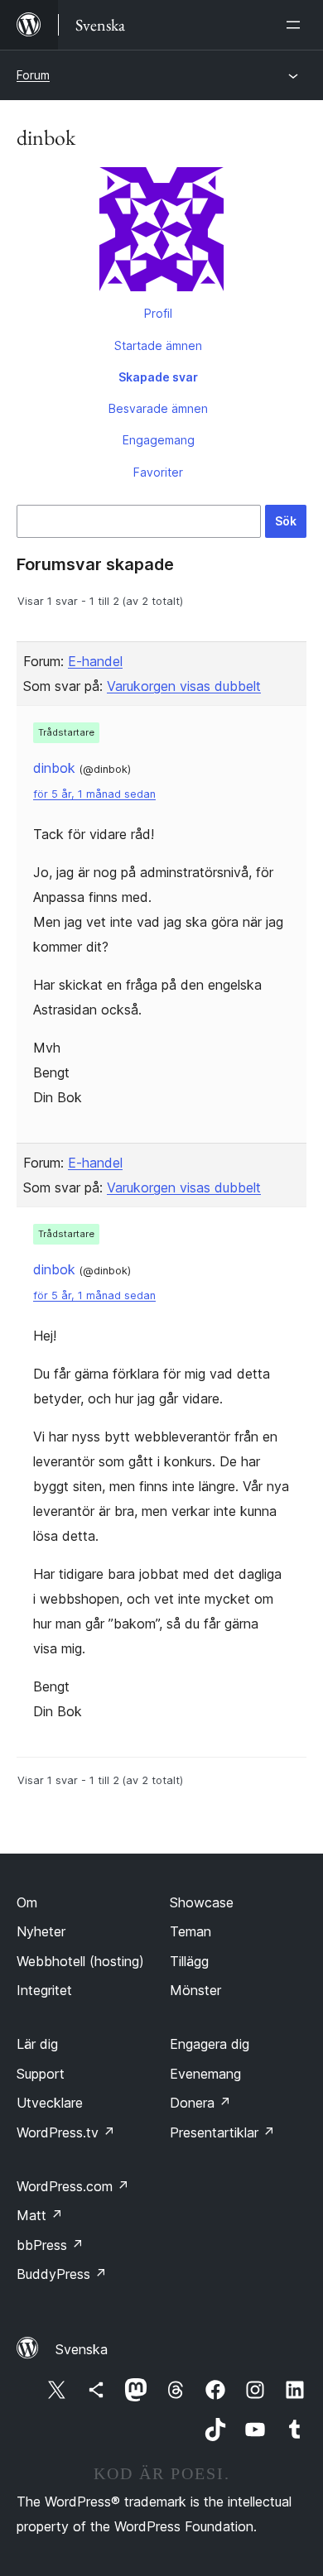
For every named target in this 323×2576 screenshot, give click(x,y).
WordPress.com (73, 2186)
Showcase (202, 1902)
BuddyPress (62, 2274)
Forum (33, 75)
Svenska (82, 2349)
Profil (158, 313)
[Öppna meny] (296, 25)
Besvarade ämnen (158, 408)
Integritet (44, 1990)
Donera (200, 2103)
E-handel (95, 661)
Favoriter (158, 472)
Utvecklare (50, 2103)
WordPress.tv (66, 2132)
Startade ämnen (158, 345)
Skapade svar (158, 377)
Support (41, 2074)
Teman (190, 1931)
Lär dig (37, 2044)
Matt (40, 2215)
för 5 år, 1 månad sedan (94, 794)
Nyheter (41, 1931)
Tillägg (189, 1961)
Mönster (195, 1990)
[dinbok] (161, 233)
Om (27, 1902)
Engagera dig (210, 2044)
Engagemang (159, 440)
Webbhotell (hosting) (80, 1961)
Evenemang (205, 2074)
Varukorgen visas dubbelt (184, 686)
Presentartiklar (222, 2132)
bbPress (50, 2245)
